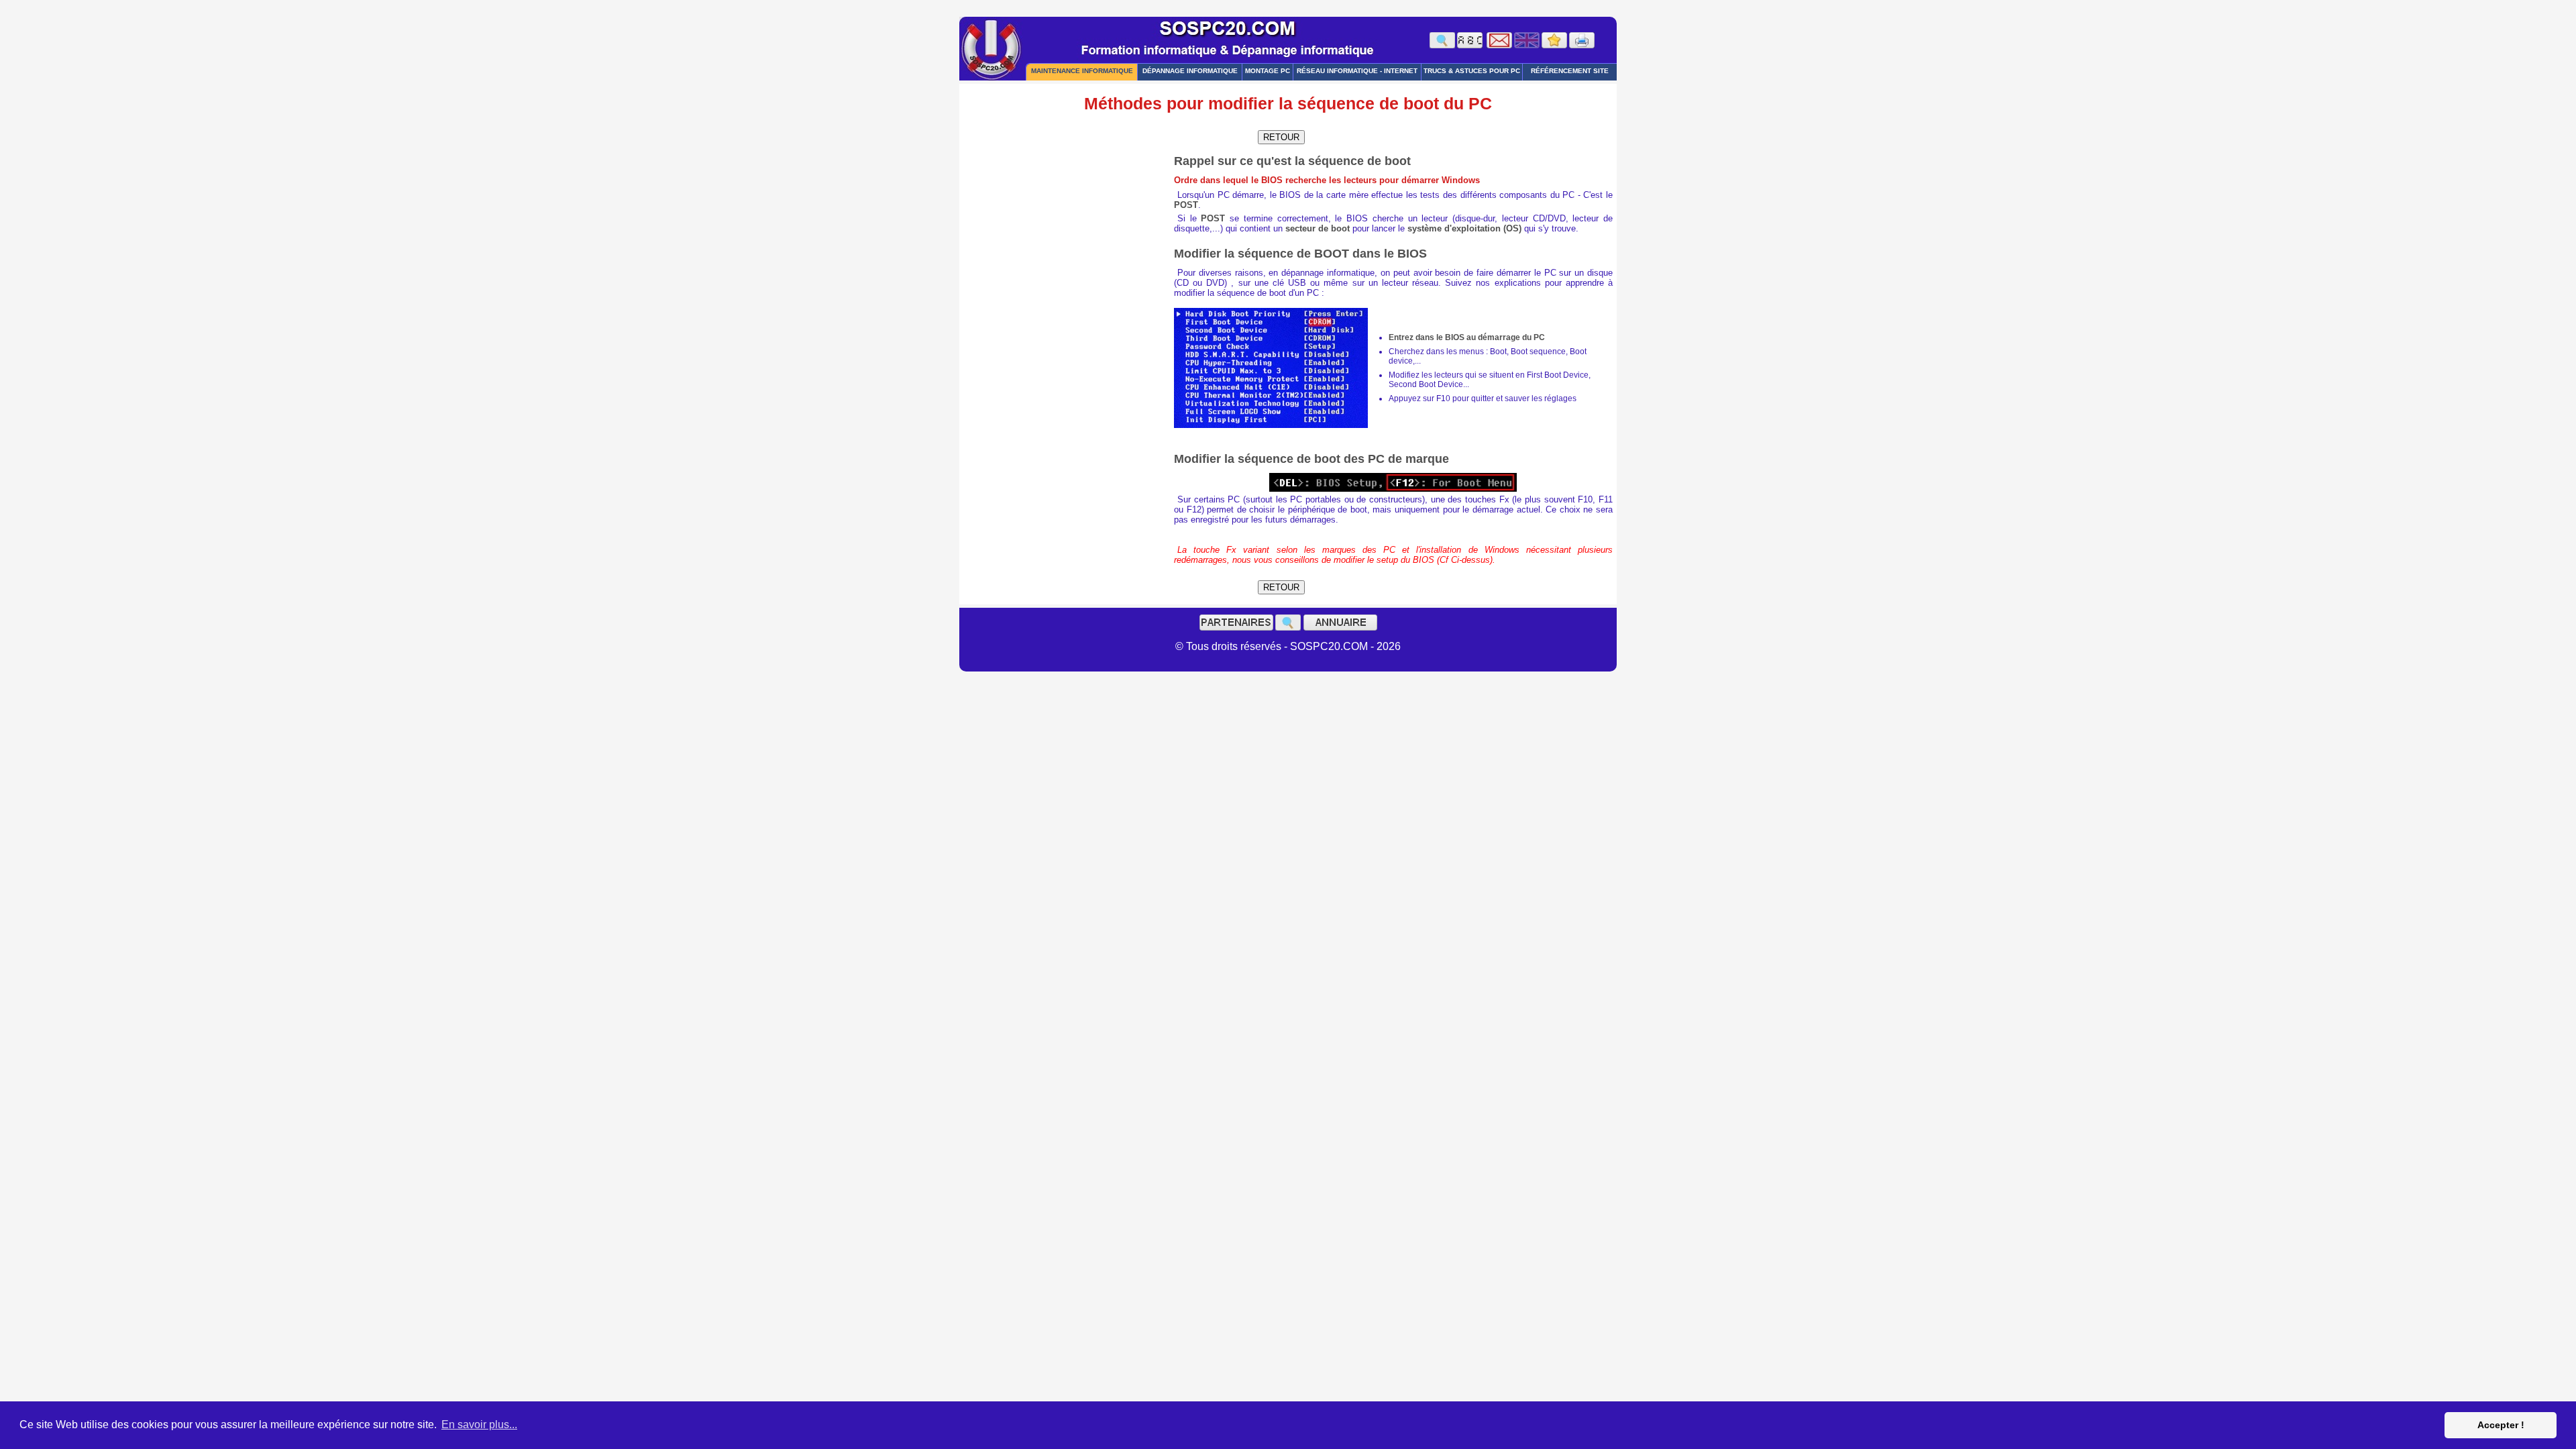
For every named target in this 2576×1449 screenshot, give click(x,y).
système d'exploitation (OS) (1464, 228)
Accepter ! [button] (2501, 1425)
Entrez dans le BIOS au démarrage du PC (1467, 337)
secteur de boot (1318, 228)
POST (1186, 205)
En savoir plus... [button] (479, 1425)
